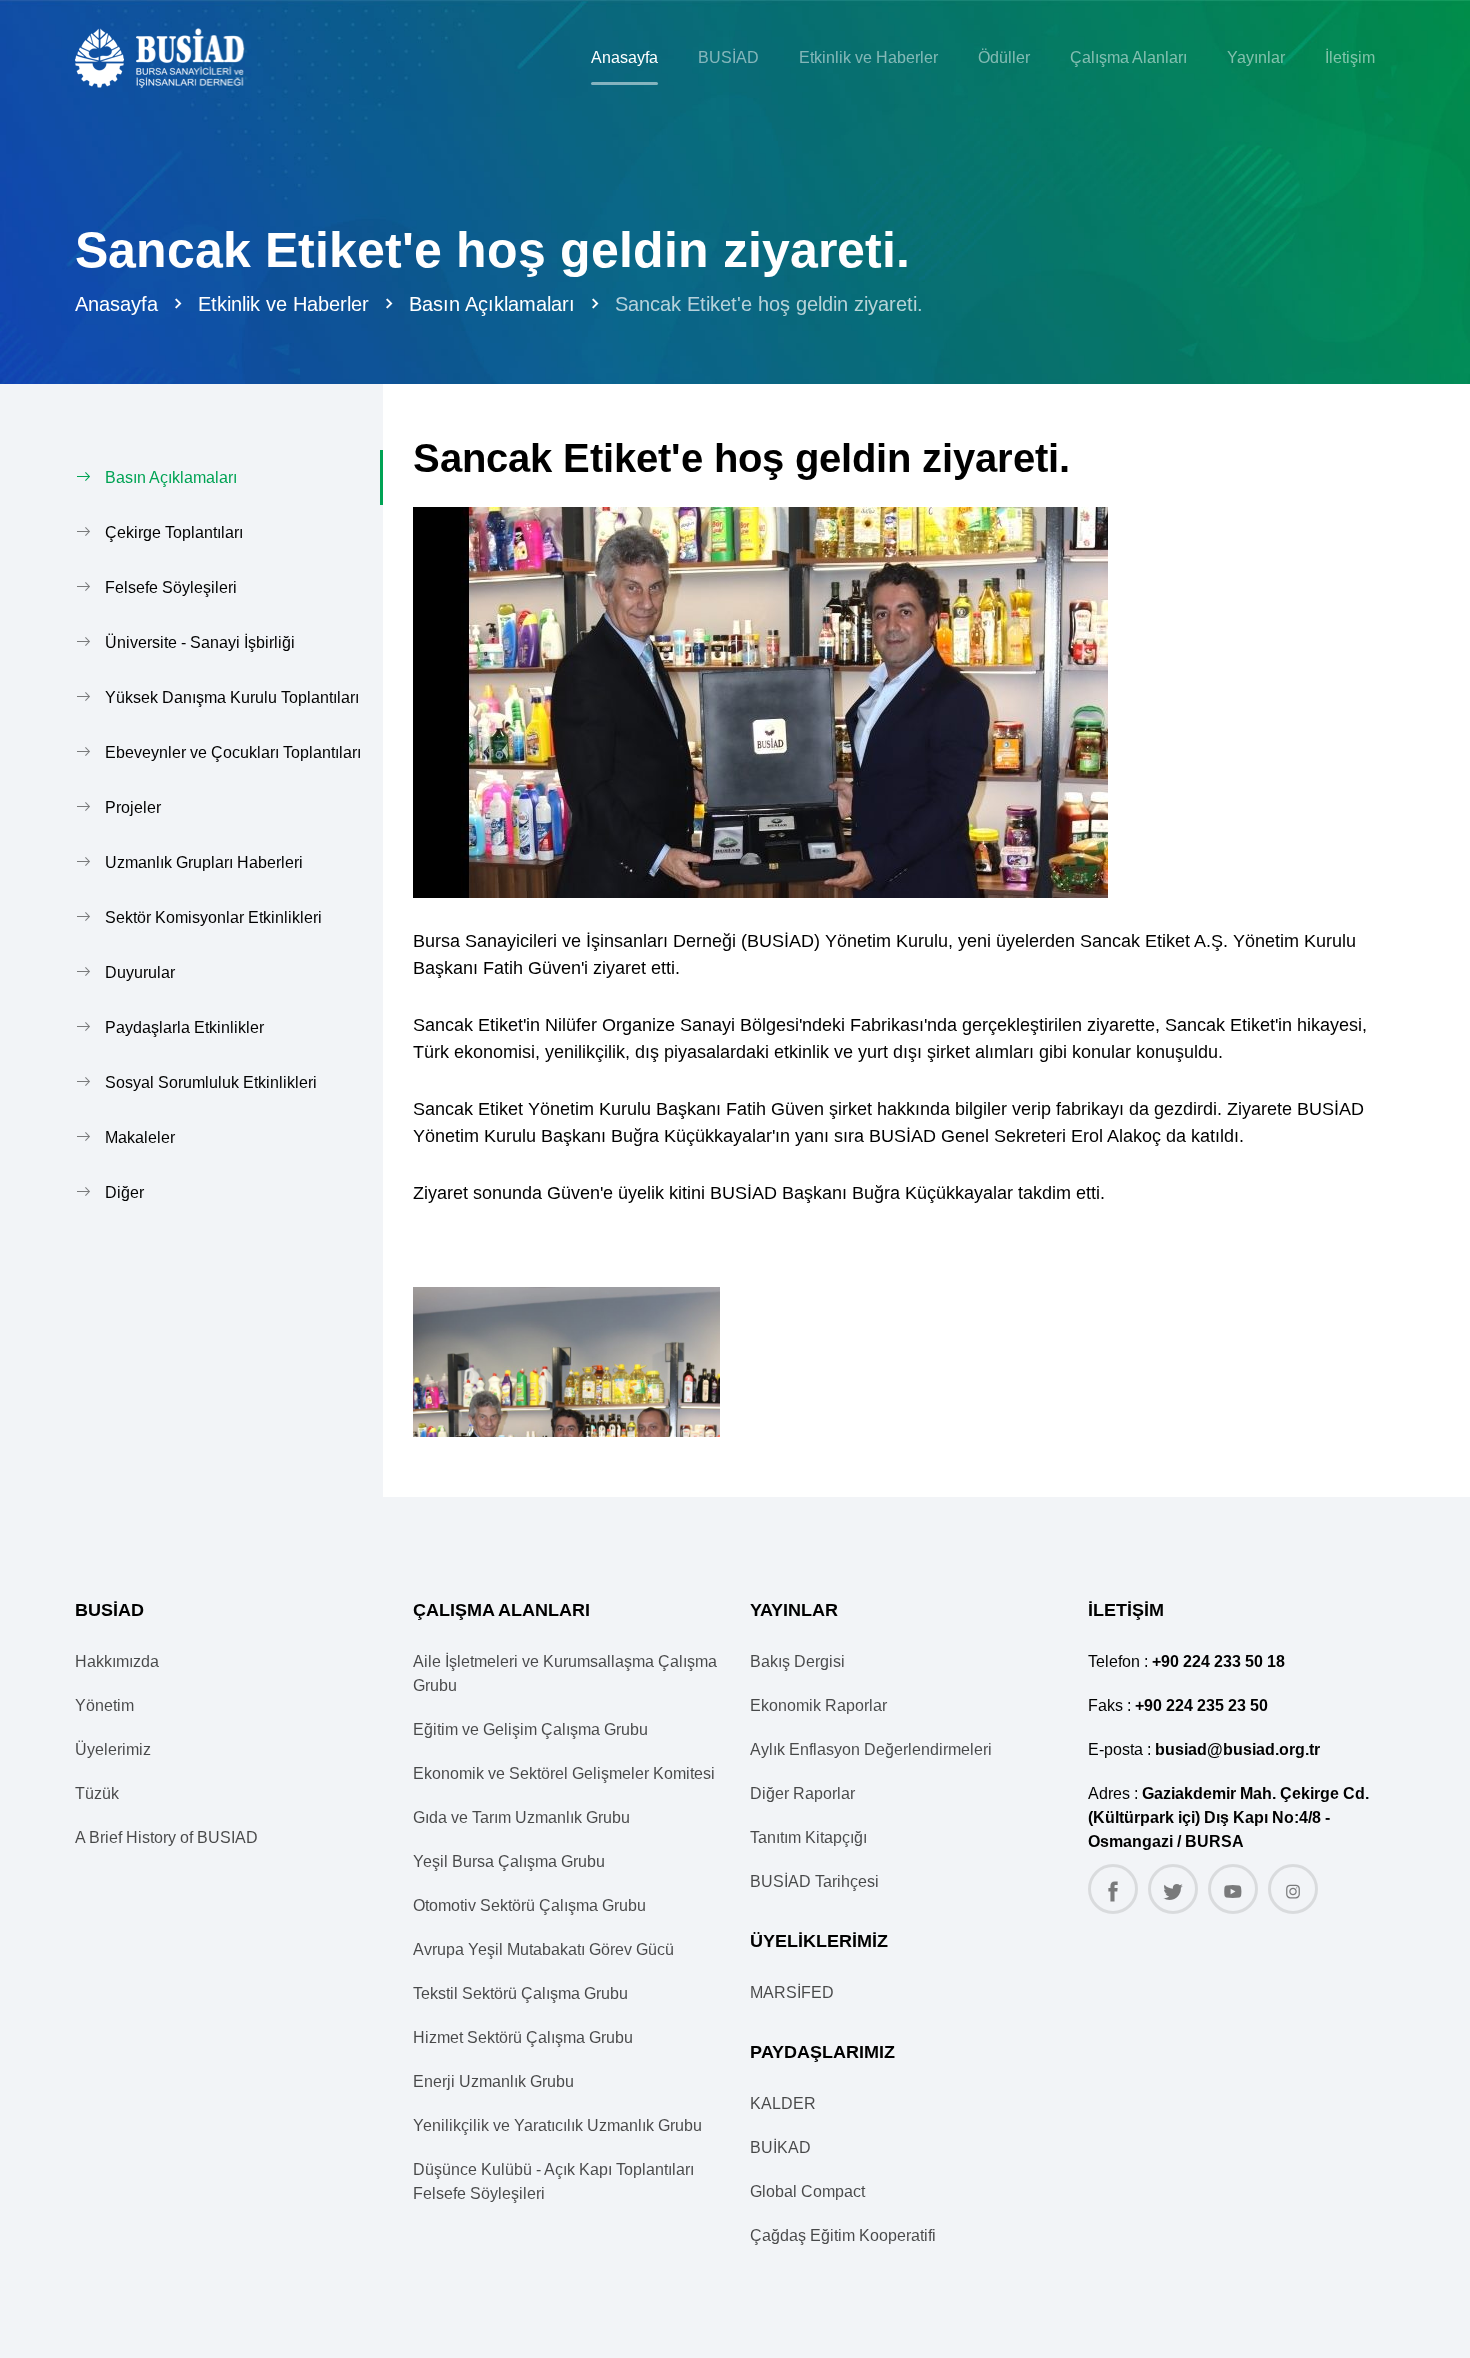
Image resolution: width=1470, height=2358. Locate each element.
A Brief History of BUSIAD (166, 1837)
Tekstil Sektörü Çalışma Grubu (520, 1993)
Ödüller (1004, 57)
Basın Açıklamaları (492, 304)
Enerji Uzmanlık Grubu (493, 2081)
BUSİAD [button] (728, 57)
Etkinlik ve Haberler (283, 304)
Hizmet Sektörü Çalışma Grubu (523, 2037)
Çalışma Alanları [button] (1128, 57)
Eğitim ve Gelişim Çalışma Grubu (530, 1729)
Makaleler (140, 1137)
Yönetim (104, 1705)
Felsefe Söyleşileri (171, 587)
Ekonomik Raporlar (818, 1705)
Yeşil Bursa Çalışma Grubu (509, 1861)
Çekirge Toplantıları (174, 532)
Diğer (124, 1192)
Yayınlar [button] (1256, 57)
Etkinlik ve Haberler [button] (868, 57)
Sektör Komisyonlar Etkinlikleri (213, 917)
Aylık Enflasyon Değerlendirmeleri (871, 1749)
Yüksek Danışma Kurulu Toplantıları (232, 697)
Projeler (133, 807)
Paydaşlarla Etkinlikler (184, 1027)
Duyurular (140, 972)
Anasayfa (624, 57)
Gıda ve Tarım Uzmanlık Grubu (521, 1817)
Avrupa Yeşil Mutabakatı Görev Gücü (543, 1949)
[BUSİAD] (176, 58)
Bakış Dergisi (797, 1661)
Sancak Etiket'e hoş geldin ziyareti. (769, 304)
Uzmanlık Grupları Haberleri (204, 862)
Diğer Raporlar (802, 1793)
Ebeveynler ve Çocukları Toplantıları (233, 752)
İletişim (1350, 57)
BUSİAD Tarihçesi (814, 1881)
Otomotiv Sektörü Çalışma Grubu (529, 1905)
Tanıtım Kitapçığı (808, 1837)
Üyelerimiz (113, 1749)
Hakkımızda (117, 1661)
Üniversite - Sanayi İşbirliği (200, 642)
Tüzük (97, 1793)
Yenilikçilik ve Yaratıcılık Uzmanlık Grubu (557, 2125)
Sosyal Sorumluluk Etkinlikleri (211, 1082)
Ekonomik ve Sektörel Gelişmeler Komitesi (564, 1773)
